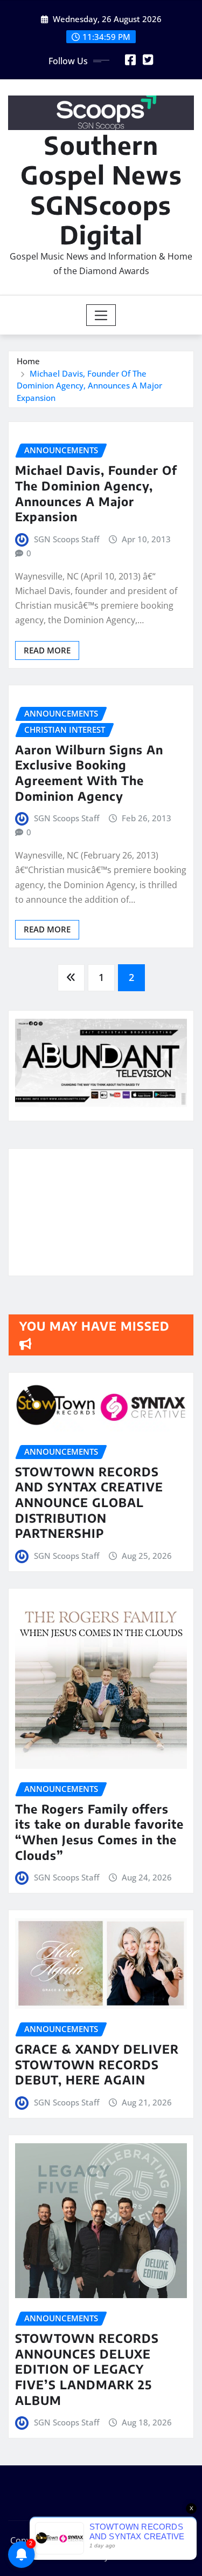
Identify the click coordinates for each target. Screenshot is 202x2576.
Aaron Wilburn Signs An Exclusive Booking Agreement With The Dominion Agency (89, 773)
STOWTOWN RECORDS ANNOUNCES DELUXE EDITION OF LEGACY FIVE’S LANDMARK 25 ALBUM (87, 2369)
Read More (47, 650)
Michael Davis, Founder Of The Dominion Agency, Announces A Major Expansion (89, 386)
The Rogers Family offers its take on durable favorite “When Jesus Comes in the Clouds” (99, 1832)
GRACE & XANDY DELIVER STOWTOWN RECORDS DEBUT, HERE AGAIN (97, 2064)
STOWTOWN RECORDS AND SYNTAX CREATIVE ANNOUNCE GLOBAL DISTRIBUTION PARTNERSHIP (89, 1502)
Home (28, 361)
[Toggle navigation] (101, 315)
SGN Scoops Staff (67, 539)
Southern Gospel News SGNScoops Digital (101, 190)
